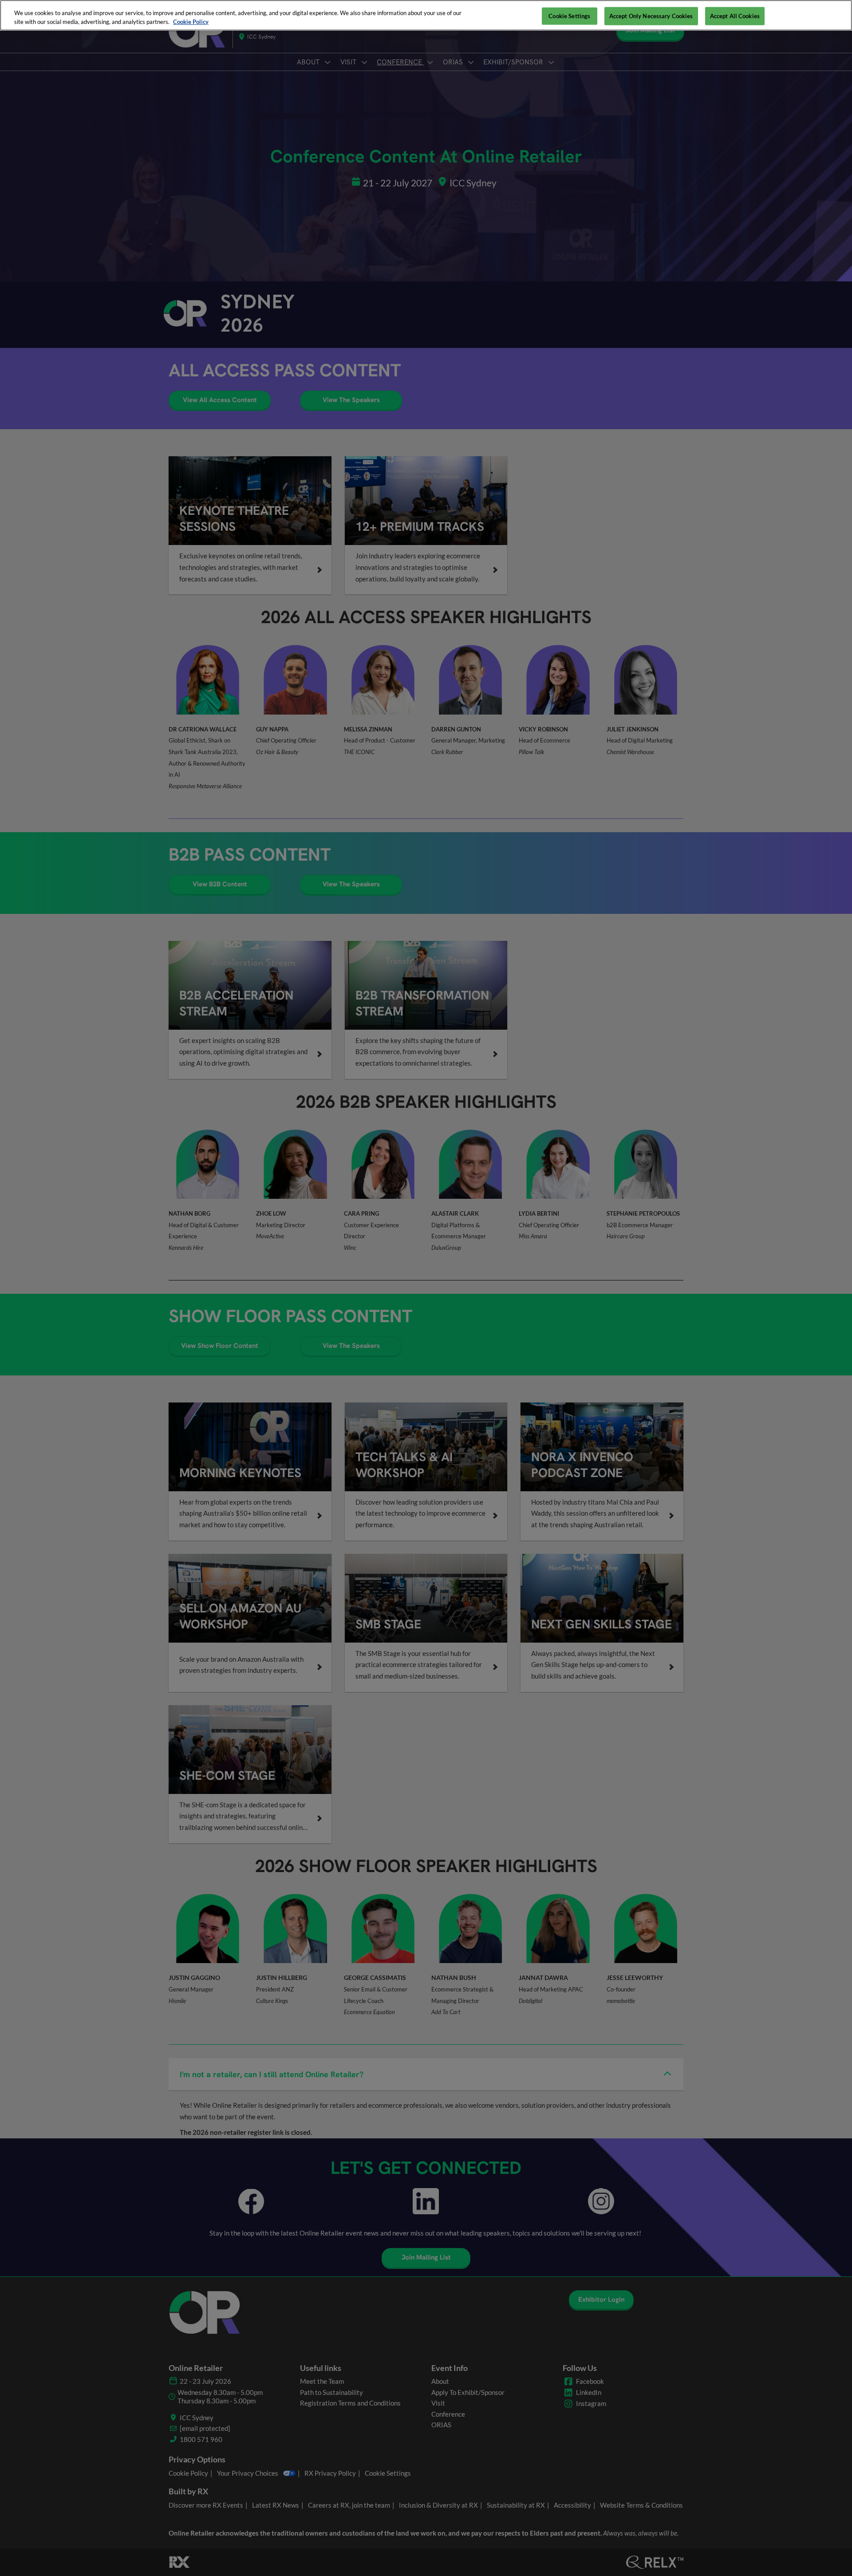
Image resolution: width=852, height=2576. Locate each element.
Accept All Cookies (735, 16)
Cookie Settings (569, 16)
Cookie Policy (191, 22)
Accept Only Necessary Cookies (651, 16)
